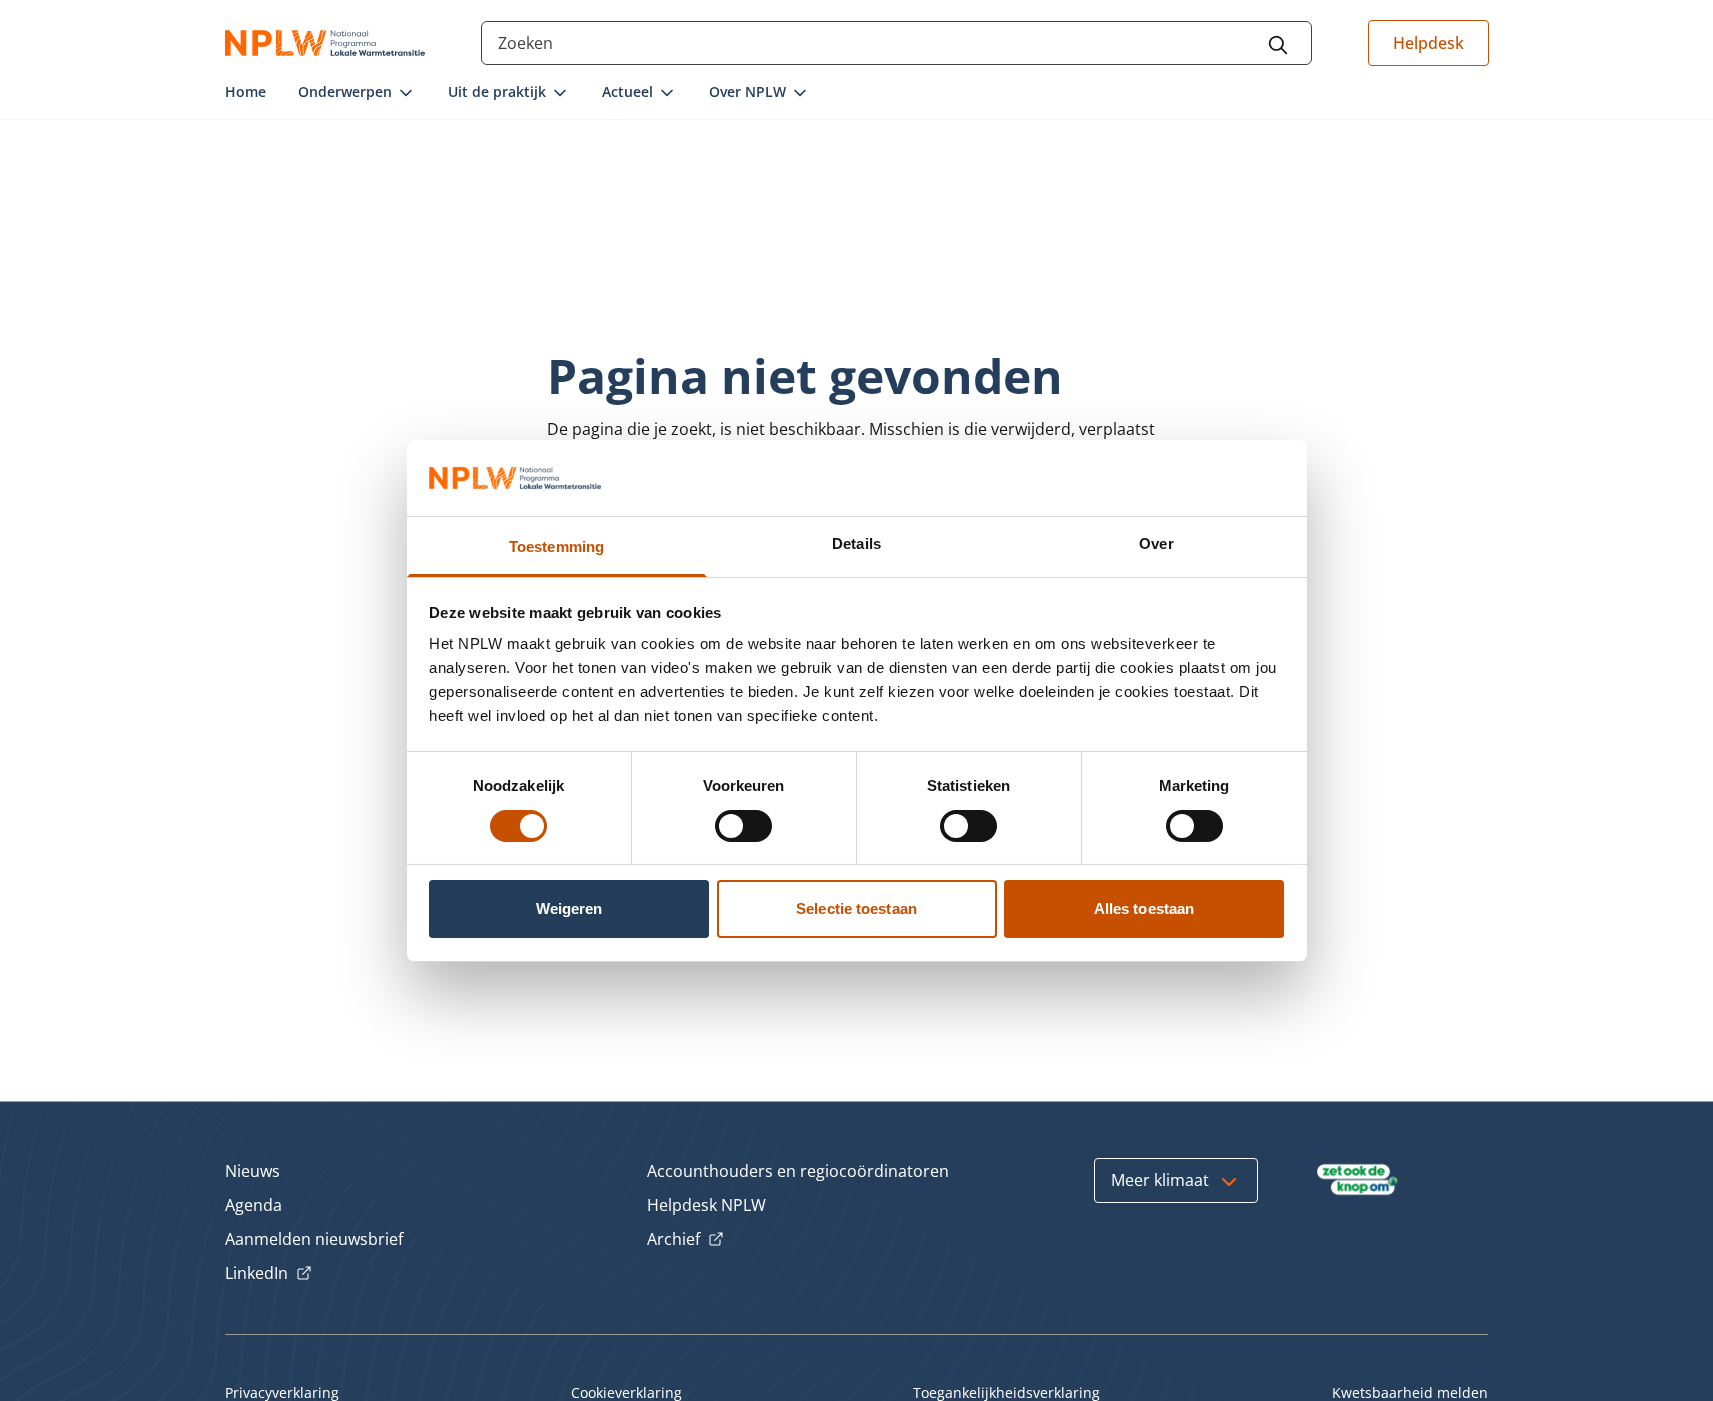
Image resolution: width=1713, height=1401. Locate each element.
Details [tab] (856, 543)
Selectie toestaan (856, 908)
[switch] (743, 826)
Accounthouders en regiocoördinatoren (798, 1171)
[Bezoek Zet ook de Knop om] (1357, 1180)
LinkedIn (268, 1274)
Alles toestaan (1144, 908)
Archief (685, 1240)
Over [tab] (1156, 543)
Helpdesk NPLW (706, 1205)
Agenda (253, 1205)
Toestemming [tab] (556, 546)
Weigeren (569, 908)
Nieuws (252, 1171)
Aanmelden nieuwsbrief (314, 1239)
